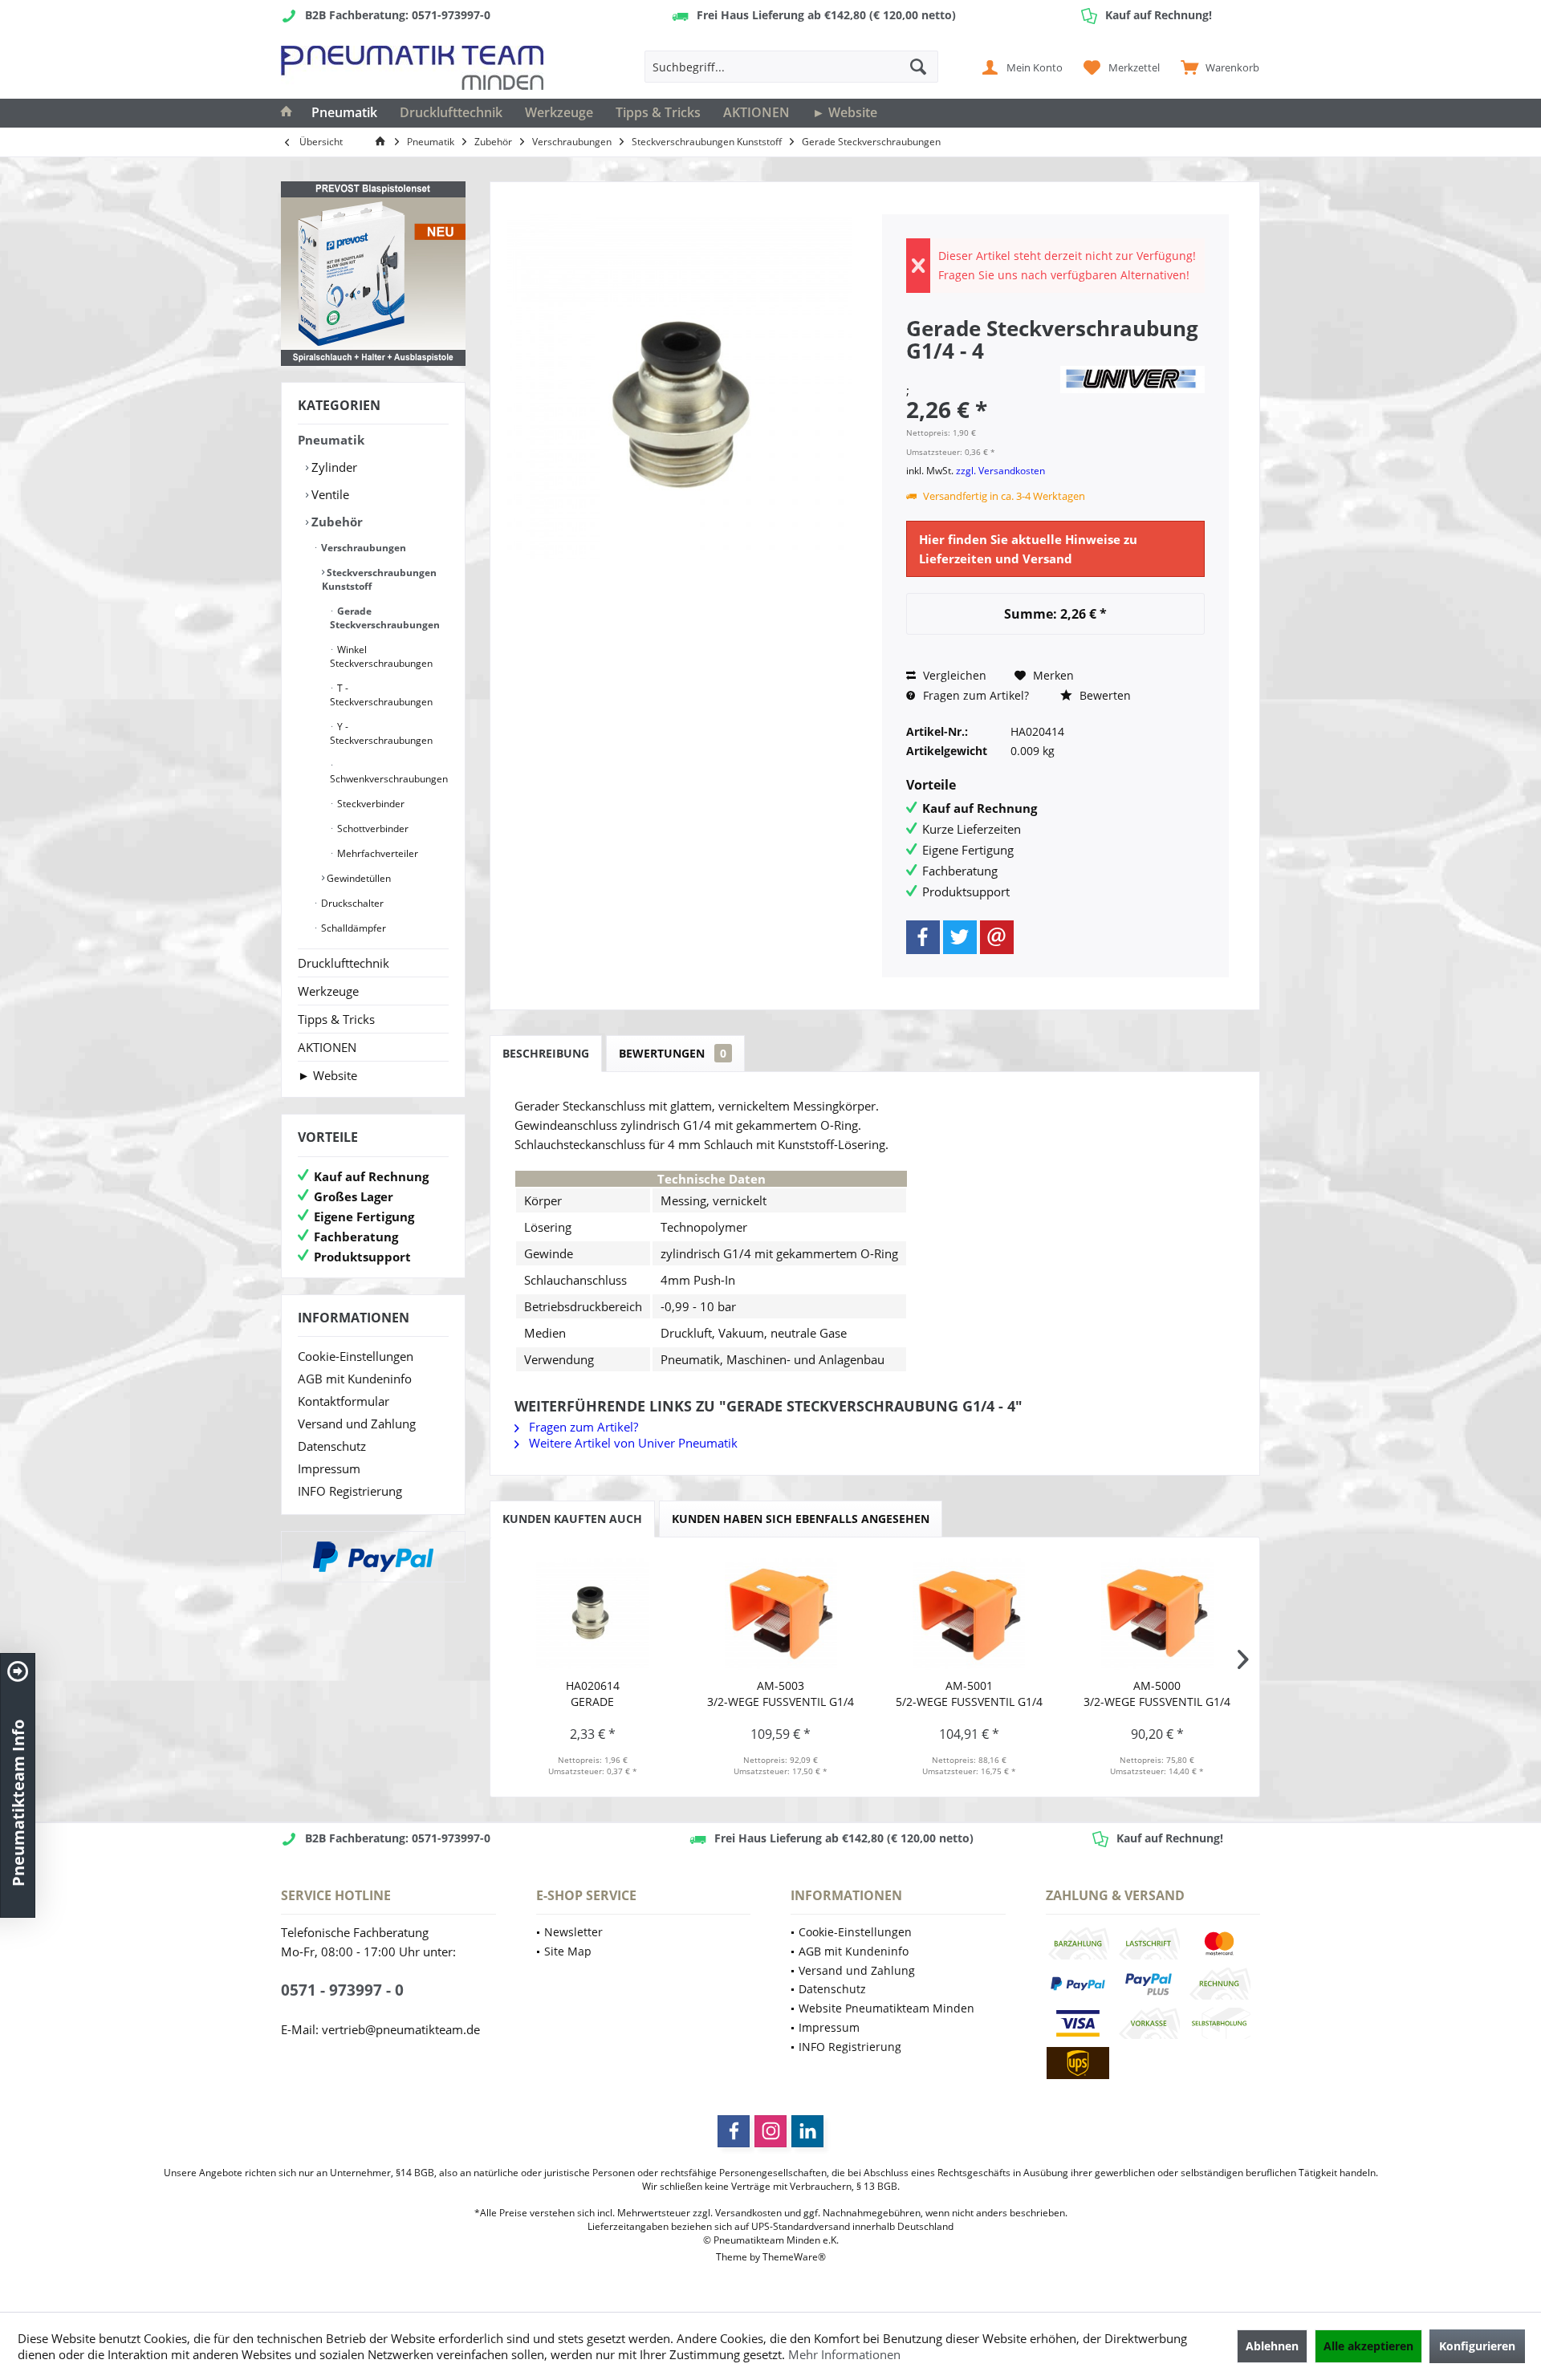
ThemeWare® (794, 2257)
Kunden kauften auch (572, 1519)
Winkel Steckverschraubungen (381, 656)
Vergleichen (953, 675)
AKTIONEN (327, 1047)
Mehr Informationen (844, 2354)
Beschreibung (546, 1053)
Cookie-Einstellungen (356, 1356)
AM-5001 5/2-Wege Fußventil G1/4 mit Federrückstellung (969, 1694)
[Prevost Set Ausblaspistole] (373, 274)
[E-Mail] (997, 937)
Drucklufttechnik (344, 963)
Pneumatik (331, 440)
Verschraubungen (362, 548)
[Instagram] (770, 2131)
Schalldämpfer (352, 928)
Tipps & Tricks (336, 1019)
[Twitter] (960, 937)
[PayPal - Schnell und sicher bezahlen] (373, 1557)
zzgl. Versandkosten (1000, 471)
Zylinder (333, 467)
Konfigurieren (1477, 2346)
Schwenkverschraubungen (389, 779)
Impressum (329, 1468)
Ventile (329, 494)
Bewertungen (673, 1053)
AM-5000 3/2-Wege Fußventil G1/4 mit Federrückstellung (1157, 1694)
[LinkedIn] (807, 2131)
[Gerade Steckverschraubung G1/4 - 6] (593, 1614)
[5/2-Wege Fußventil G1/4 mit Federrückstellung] (969, 1614)
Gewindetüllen (358, 878)
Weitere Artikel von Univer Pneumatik (632, 1443)
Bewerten (1104, 695)
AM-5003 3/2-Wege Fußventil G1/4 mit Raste (781, 1694)
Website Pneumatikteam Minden (886, 2008)
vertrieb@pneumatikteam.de (401, 2029)
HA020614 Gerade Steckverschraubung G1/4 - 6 (593, 1694)
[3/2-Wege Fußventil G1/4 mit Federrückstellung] (1158, 1614)
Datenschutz (332, 1446)
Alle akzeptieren (1368, 2346)
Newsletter (573, 1932)
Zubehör (335, 522)
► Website (327, 1075)
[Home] (287, 113)
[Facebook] (923, 937)
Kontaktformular (344, 1401)
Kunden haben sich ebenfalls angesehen (801, 1519)
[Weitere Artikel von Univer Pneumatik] (1132, 380)
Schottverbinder (372, 829)
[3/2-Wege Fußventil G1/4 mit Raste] (781, 1614)
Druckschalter (351, 903)
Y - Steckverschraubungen (381, 733)
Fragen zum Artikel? (974, 695)
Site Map (568, 1951)
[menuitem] (1216, 67)
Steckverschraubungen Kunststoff (379, 579)
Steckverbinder (370, 804)
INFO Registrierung (350, 1491)
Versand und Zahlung (357, 1424)
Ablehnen (1272, 2346)
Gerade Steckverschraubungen (385, 618)
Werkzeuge (328, 991)
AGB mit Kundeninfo (355, 1379)
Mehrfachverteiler (376, 853)
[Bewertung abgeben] (981, 372)
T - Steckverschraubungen (381, 695)
